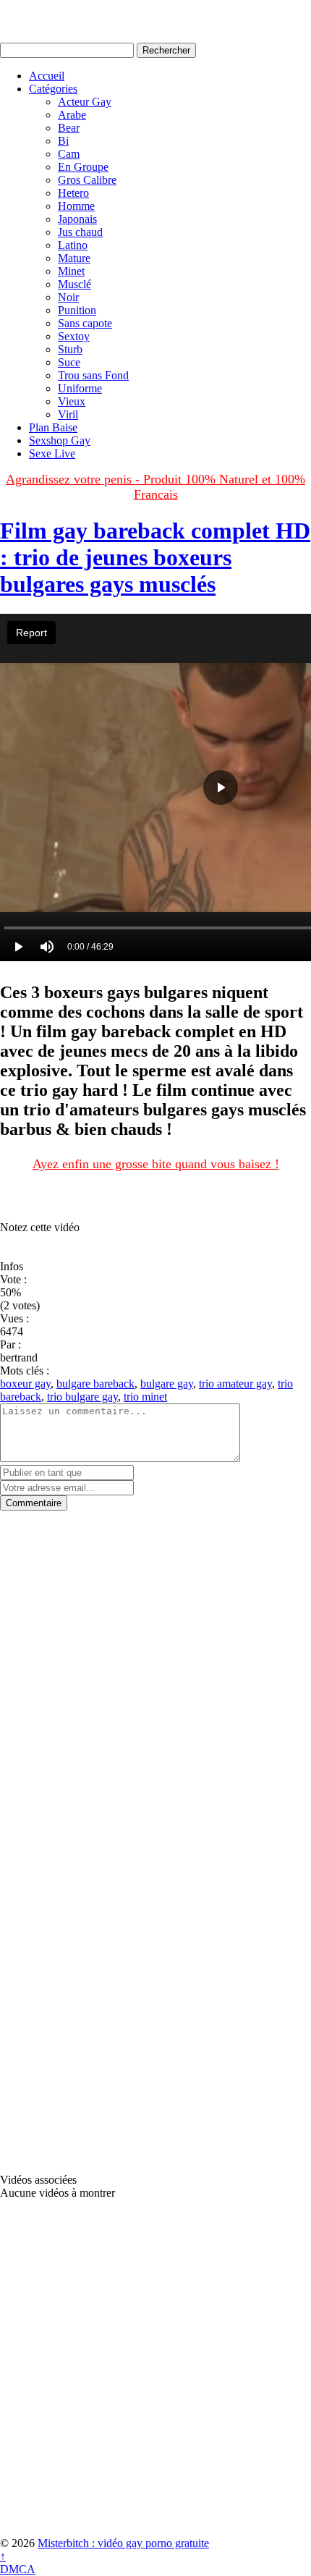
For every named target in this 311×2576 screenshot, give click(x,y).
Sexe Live (52, 453)
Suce (69, 362)
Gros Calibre (87, 180)
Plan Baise (53, 427)
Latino (73, 245)
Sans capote (85, 323)
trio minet (145, 1397)
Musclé (74, 284)
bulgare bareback (95, 1384)
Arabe (72, 115)
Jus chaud (80, 232)
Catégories (53, 89)
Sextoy (74, 336)
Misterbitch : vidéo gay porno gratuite (123, 2543)
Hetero (73, 193)
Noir (68, 297)
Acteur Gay (85, 102)
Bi (63, 141)
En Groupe (83, 167)
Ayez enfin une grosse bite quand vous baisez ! (156, 1164)
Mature (74, 258)
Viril (68, 414)
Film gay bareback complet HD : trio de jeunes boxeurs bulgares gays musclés (155, 557)
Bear (69, 128)
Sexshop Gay (60, 440)
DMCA (18, 2569)
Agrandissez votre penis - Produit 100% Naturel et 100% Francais (155, 487)
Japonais (77, 219)
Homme (76, 206)
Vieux (72, 401)
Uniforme (80, 388)
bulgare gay (167, 1384)
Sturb (70, 349)
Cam (69, 154)
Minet (71, 271)
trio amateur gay (235, 1384)
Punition (77, 310)
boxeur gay (25, 1384)
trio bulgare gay (82, 1397)
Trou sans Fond (93, 375)
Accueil (47, 76)
